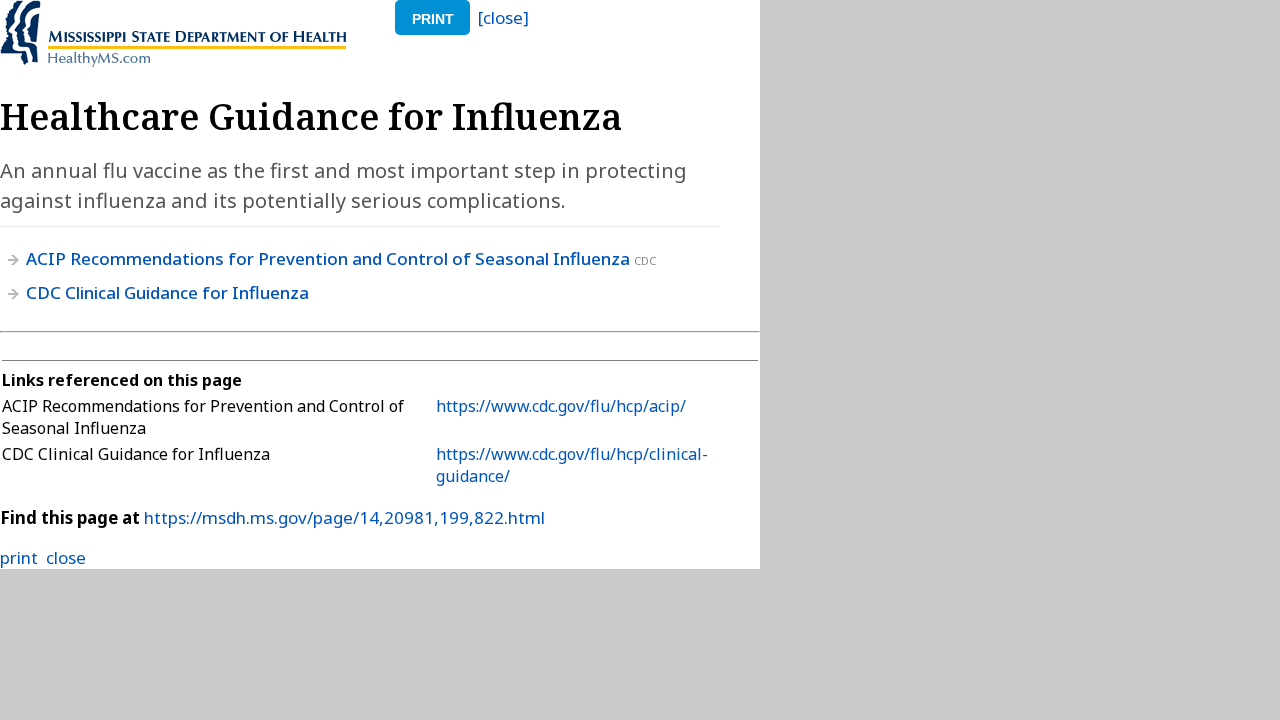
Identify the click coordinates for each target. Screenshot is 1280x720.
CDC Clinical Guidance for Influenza (167, 292)
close (66, 557)
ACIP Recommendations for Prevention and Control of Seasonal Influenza (328, 258)
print (433, 19)
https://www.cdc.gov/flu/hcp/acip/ (561, 406)
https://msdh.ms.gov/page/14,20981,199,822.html (344, 517)
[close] (503, 17)
